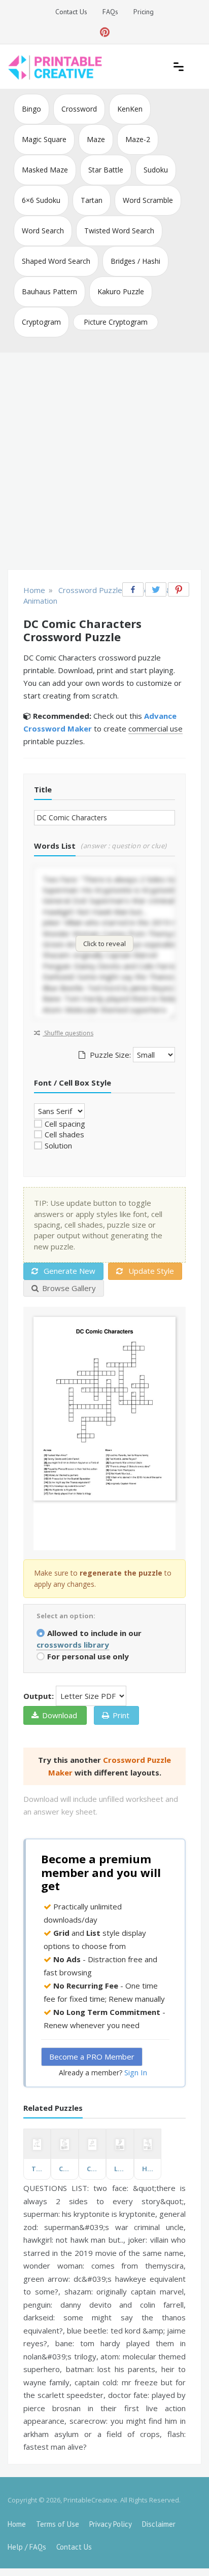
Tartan (92, 200)
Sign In (136, 2072)
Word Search (43, 231)
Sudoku (156, 170)
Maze (96, 139)
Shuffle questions (68, 1033)
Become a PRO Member (92, 2057)
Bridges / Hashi (135, 261)
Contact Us (71, 12)
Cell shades (64, 1134)
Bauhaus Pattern (49, 291)
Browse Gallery (69, 1288)
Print (121, 1715)
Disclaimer (159, 2524)
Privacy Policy (111, 2524)
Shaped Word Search (56, 261)
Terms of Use (58, 2524)
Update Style (150, 1271)
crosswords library (73, 1645)
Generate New (68, 1271)
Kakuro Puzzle (121, 291)
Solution (58, 1145)
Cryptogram (41, 322)
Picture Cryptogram (116, 322)
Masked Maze (45, 170)
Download (60, 1715)
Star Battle (106, 170)
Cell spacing (65, 1124)
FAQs (110, 12)
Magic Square (44, 139)
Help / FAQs (27, 2547)
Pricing (144, 12)
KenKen (130, 109)
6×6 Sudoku (41, 200)
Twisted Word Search (119, 231)
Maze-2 (138, 139)
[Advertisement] (104, 462)
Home (17, 2524)
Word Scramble (148, 200)
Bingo (31, 109)
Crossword (79, 109)
